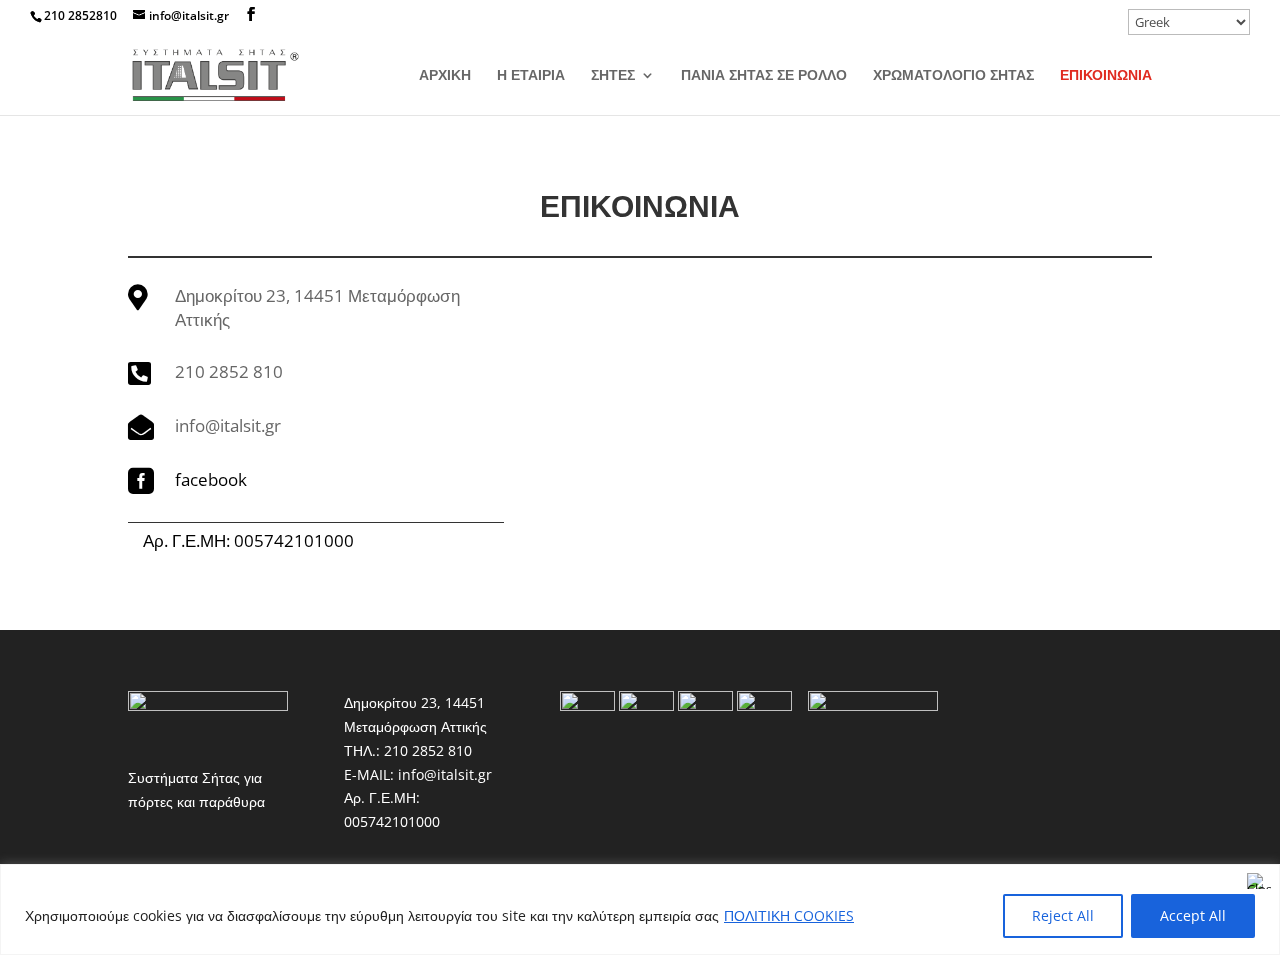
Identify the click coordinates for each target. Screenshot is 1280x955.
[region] (640, 909)
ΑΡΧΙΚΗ (445, 76)
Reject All (1063, 915)
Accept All (1193, 915)
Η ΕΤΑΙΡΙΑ (531, 76)
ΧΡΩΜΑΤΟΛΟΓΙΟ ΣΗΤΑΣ (953, 76)
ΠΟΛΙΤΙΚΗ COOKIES (789, 915)
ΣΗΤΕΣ (613, 76)
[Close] (1259, 881)
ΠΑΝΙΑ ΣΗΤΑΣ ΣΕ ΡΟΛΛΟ (764, 76)
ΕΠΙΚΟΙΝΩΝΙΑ (1106, 76)
